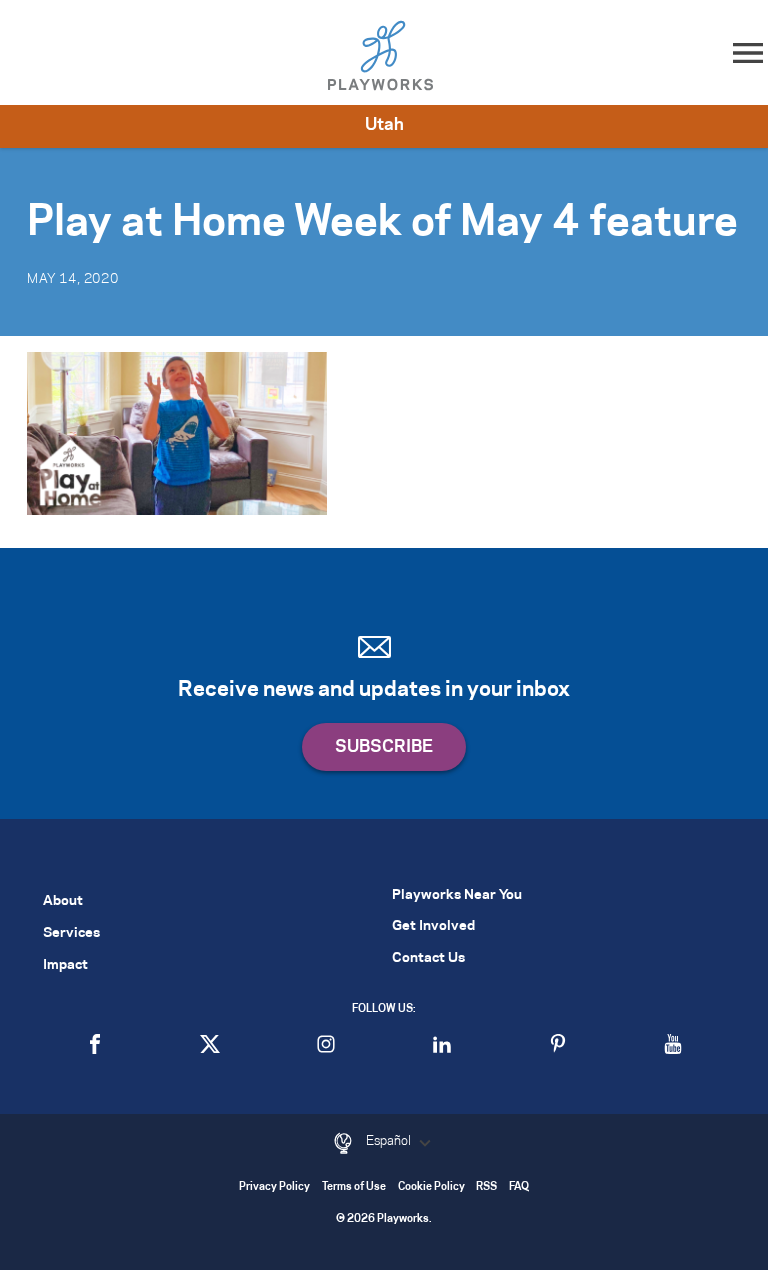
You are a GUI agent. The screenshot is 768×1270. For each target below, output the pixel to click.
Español (390, 1141)
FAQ (519, 1187)
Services (71, 933)
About (63, 901)
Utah (384, 125)
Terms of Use (354, 1187)
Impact (65, 965)
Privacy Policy (274, 1187)
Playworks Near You (457, 895)
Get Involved (433, 926)
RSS (486, 1187)
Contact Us (428, 958)
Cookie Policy (431, 1187)
